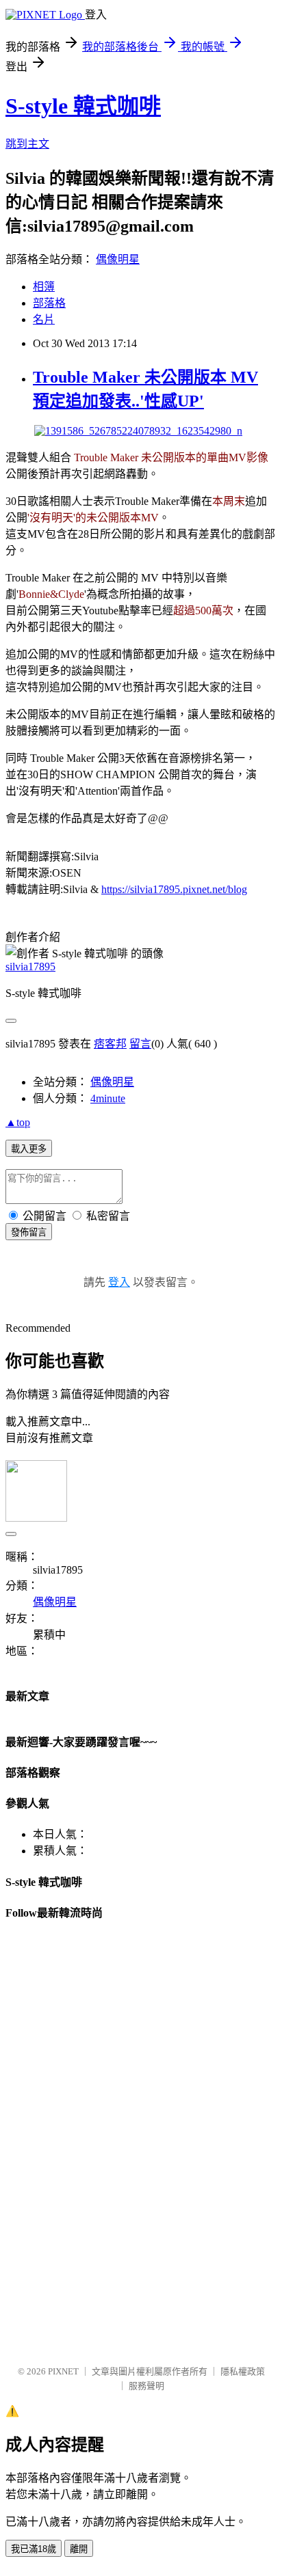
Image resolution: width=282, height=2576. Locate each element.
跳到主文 (27, 144)
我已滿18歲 (34, 2549)
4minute (108, 1098)
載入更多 (29, 1149)
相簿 (44, 287)
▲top (18, 1122)
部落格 (49, 303)
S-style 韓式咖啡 (83, 106)
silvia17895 (30, 967)
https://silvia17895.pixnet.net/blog (174, 889)
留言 (140, 1044)
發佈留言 (29, 1232)
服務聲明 (146, 2386)
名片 (44, 319)
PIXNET (63, 2371)
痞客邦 (110, 1044)
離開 (79, 2549)
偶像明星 (118, 259)
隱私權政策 (243, 2371)
